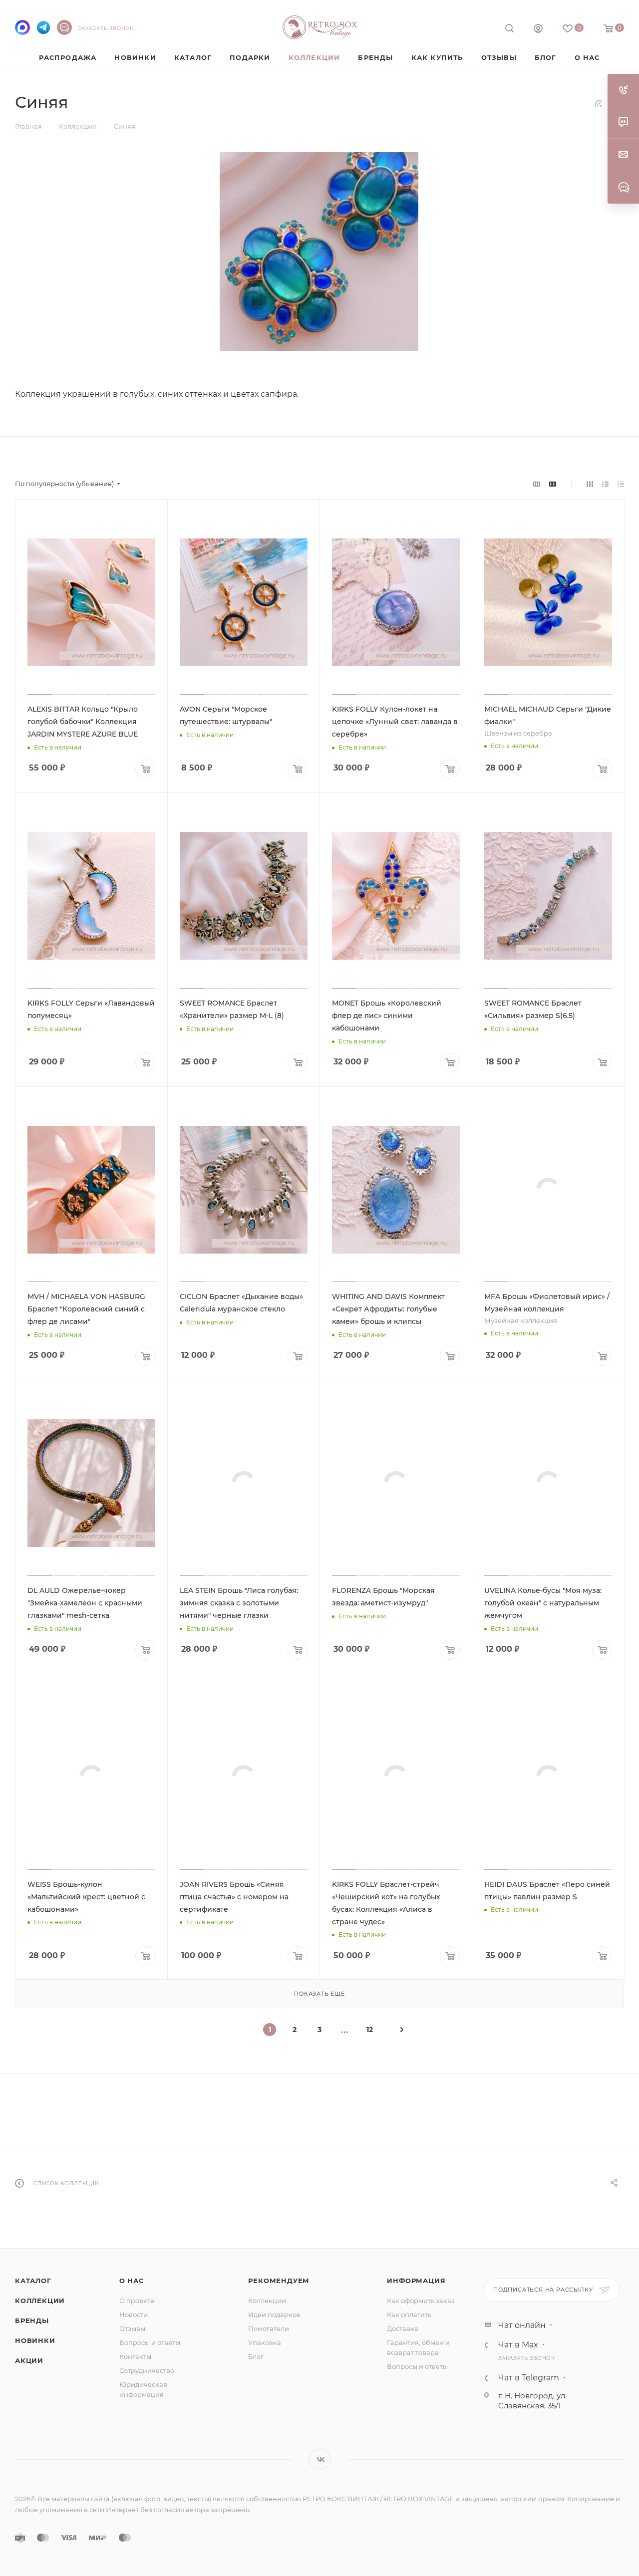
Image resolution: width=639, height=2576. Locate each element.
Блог (256, 2356)
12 (370, 2030)
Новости (134, 2315)
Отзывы (132, 2328)
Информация (416, 2281)
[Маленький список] (537, 484)
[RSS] (598, 103)
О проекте (137, 2301)
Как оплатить (409, 2315)
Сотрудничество (147, 2370)
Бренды (32, 2320)
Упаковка (265, 2342)
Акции (29, 2360)
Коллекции (40, 2301)
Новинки (35, 2340)
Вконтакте (320, 2459)
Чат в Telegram (529, 2378)
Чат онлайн (522, 2325)
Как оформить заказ (421, 2301)
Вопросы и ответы (150, 2342)
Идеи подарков (274, 2315)
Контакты (135, 2356)
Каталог (33, 2281)
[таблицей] (621, 484)
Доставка (403, 2328)
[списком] (605, 484)
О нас (132, 2281)
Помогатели (269, 2328)
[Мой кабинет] (538, 30)
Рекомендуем (279, 2281)
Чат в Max (518, 2345)
